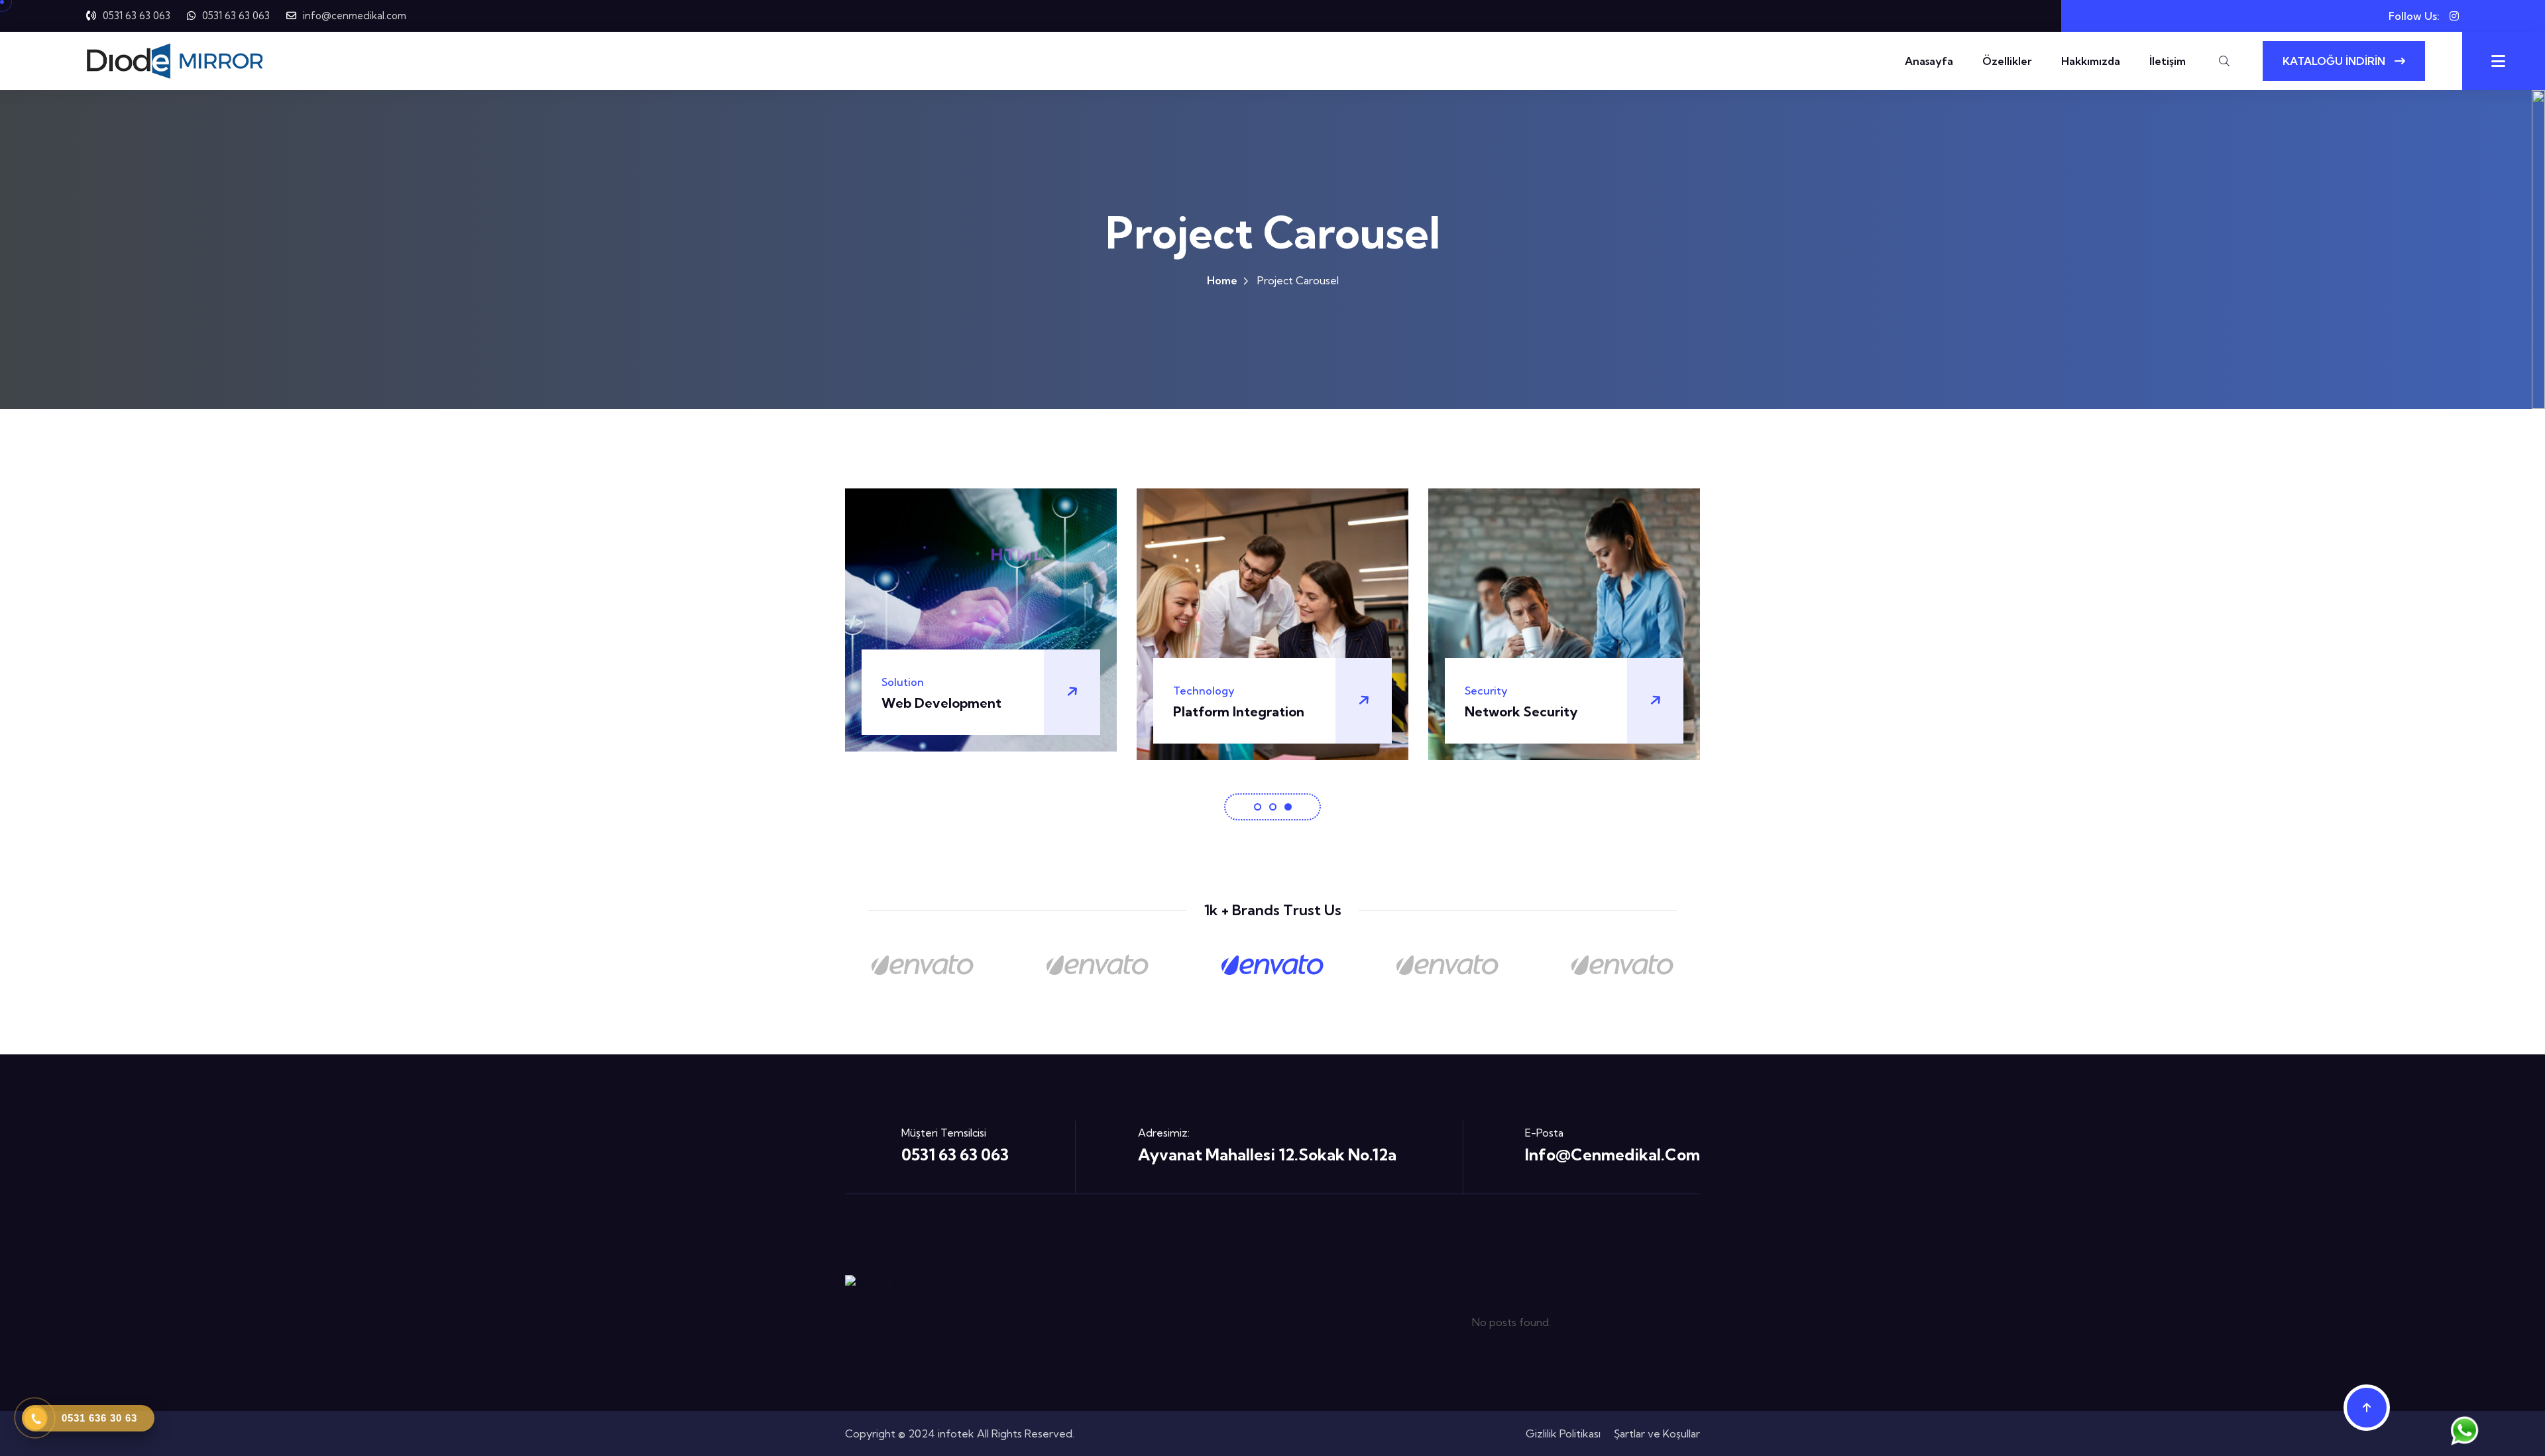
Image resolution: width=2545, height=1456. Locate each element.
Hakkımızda (2091, 61)
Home (1222, 280)
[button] (1258, 807)
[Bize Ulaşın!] (2466, 1427)
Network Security (1230, 711)
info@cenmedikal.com (355, 16)
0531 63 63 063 (137, 16)
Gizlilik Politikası (1563, 1433)
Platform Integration (947, 711)
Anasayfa (1929, 61)
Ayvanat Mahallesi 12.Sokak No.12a (1267, 1154)
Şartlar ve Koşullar (1657, 1433)
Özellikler (2007, 61)
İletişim (2168, 61)
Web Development (1525, 703)
